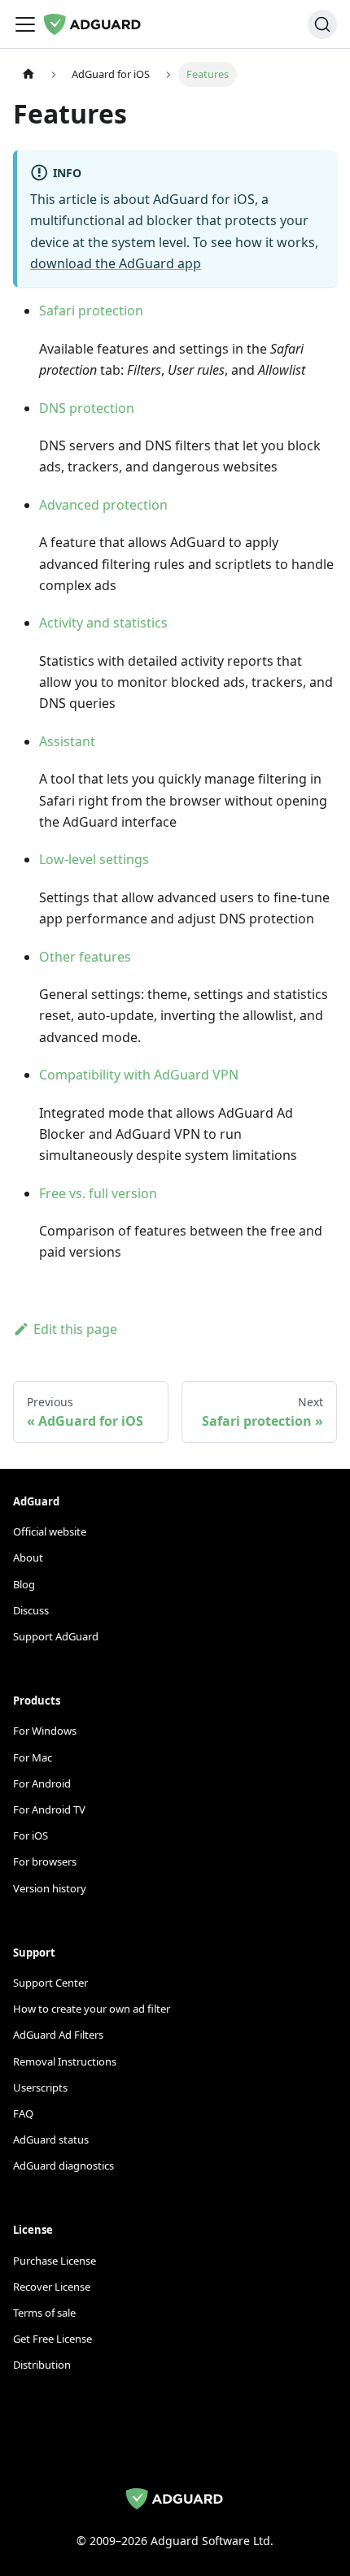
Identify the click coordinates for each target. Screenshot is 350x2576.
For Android (42, 1783)
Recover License (52, 2287)
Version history (50, 1888)
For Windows (45, 1731)
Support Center (50, 1983)
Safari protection (91, 311)
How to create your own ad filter (92, 2009)
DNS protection (87, 408)
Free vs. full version (98, 1193)
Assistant (67, 741)
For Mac (33, 1757)
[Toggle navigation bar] (25, 24)
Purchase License (55, 2261)
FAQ (23, 2113)
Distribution (42, 2365)
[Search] (322, 24)
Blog (24, 1584)
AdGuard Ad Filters (58, 2035)
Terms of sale (44, 2313)
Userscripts (40, 2087)
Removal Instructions (65, 2061)
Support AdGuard (56, 1636)
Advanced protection (103, 505)
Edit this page (75, 1329)
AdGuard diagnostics (63, 2165)
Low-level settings (94, 859)
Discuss (31, 1610)
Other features (85, 957)
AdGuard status (51, 2139)
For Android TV (49, 1809)
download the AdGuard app (116, 263)
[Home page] (28, 74)
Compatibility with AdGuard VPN (139, 1075)
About (28, 1557)
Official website (50, 1531)
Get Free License (52, 2339)
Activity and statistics (103, 623)
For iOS (31, 1835)
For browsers (45, 1861)
